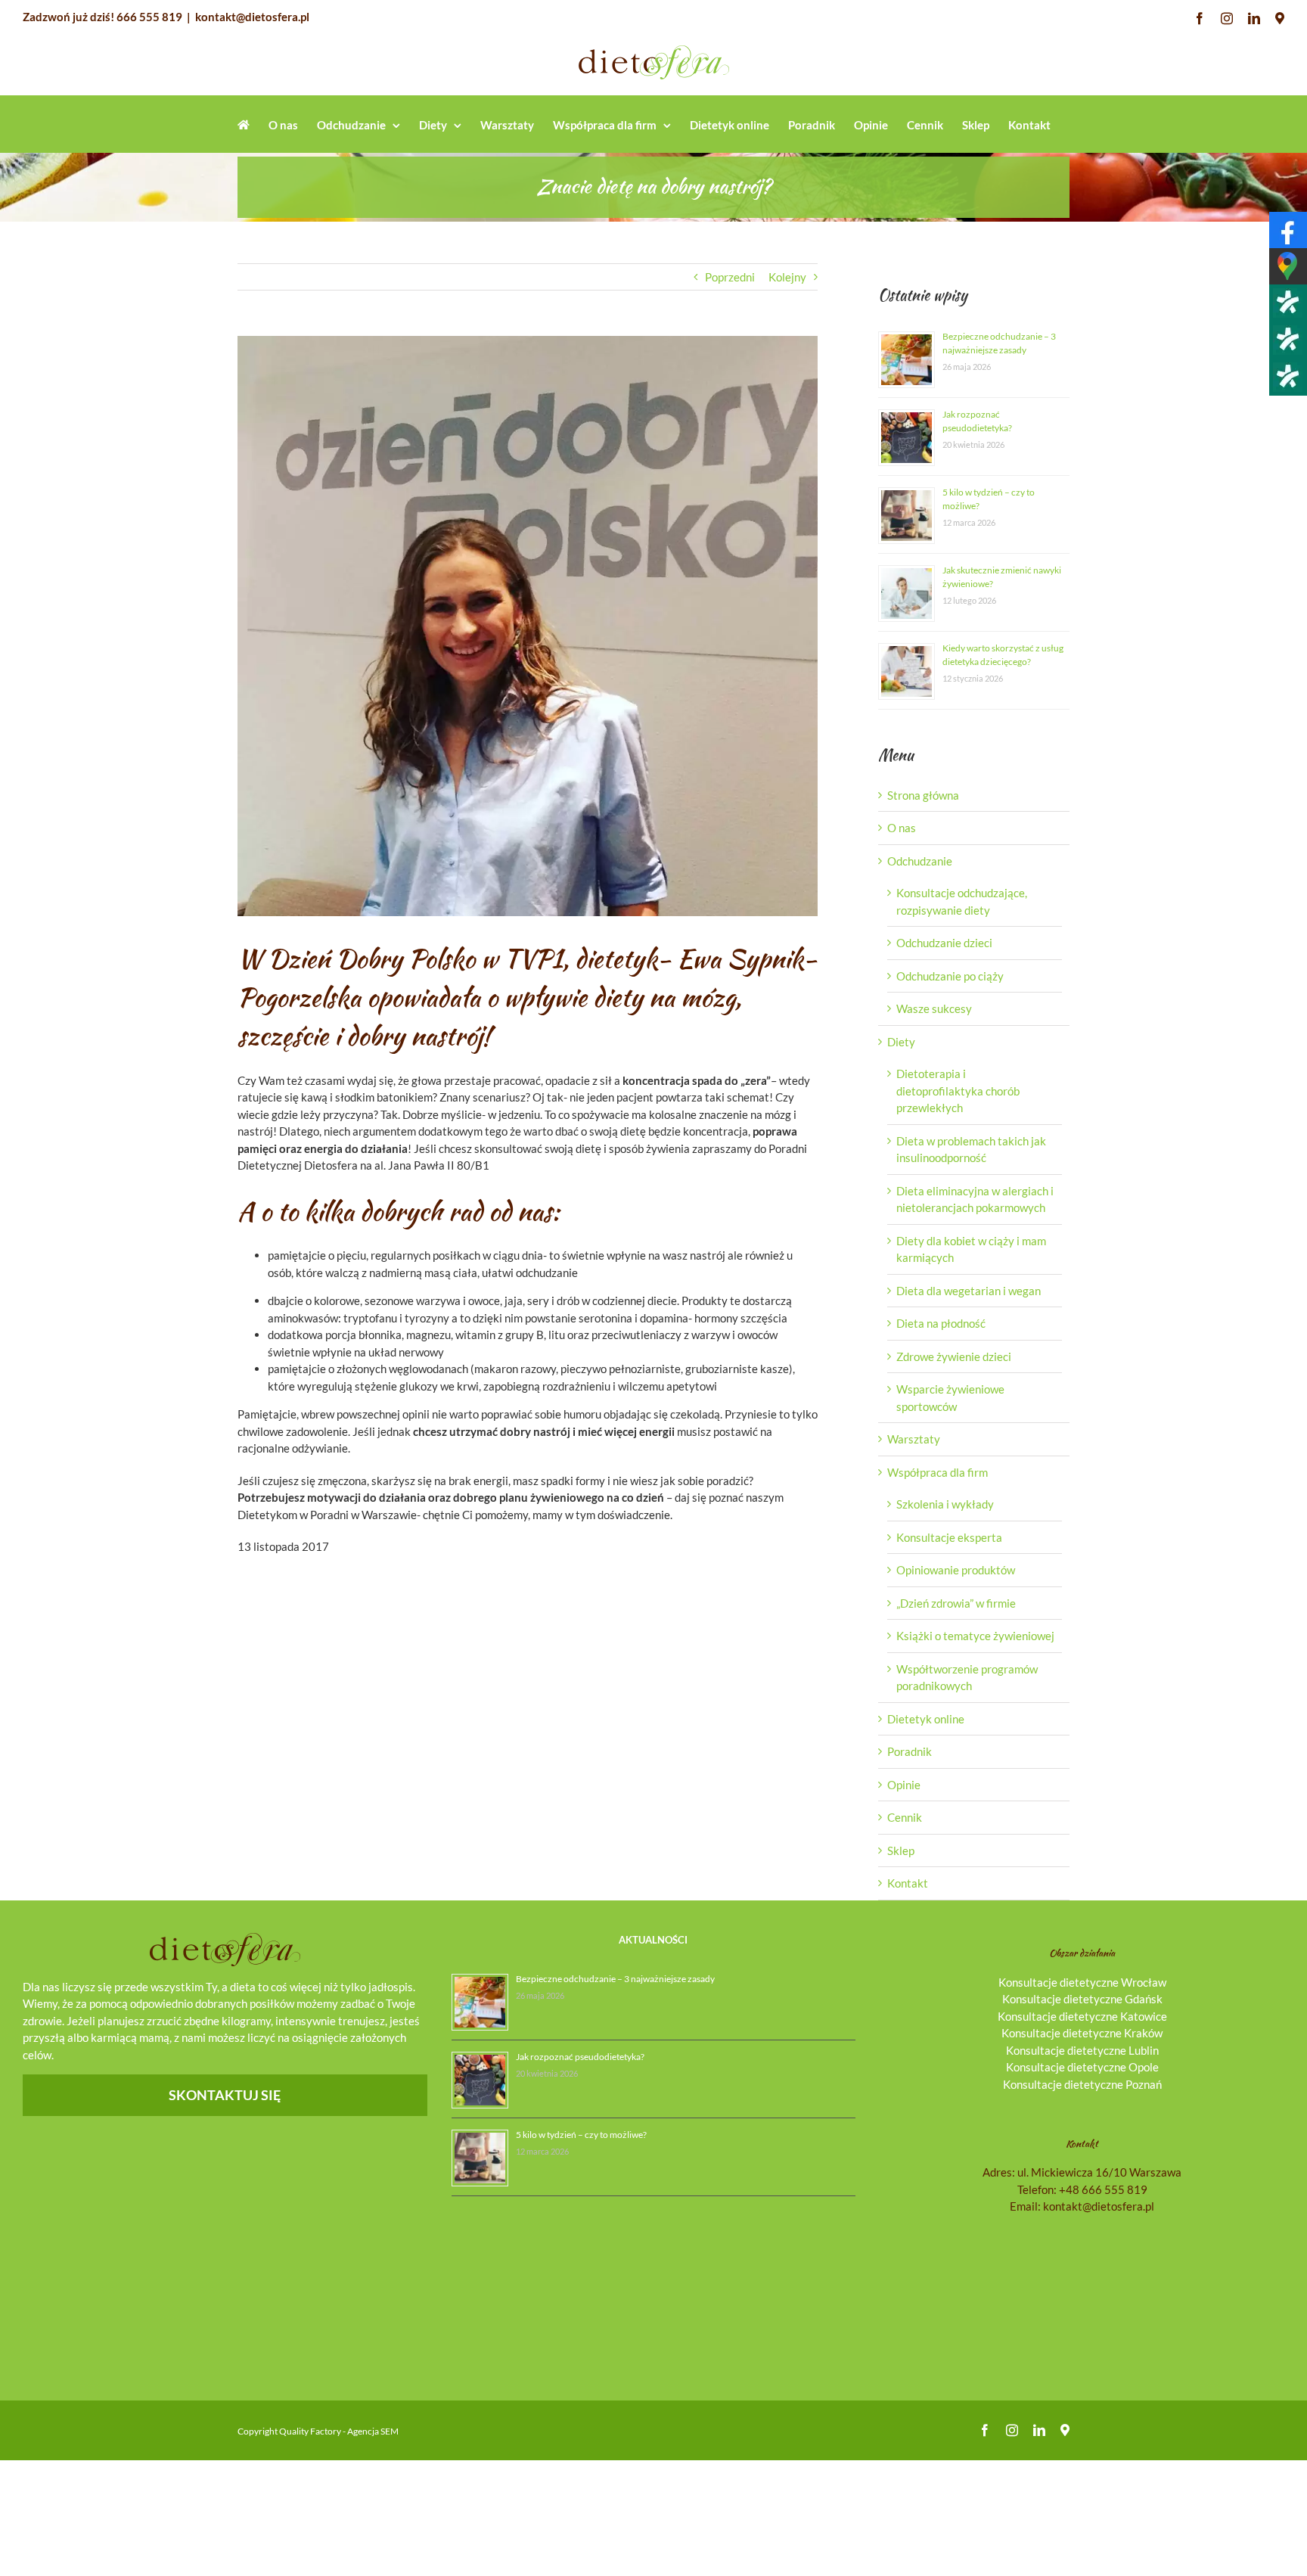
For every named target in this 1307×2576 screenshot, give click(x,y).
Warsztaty (914, 1439)
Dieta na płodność (941, 1323)
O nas (902, 828)
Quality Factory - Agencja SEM (339, 2431)
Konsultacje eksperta (949, 1537)
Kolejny (787, 277)
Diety (901, 1042)
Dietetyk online (926, 1719)
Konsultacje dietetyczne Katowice (1082, 2016)
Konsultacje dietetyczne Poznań (1082, 2084)
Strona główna (923, 795)
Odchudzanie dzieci (944, 943)
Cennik (905, 1817)
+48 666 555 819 (1103, 2189)
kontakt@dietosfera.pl (252, 17)
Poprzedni (730, 277)
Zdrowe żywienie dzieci (954, 1356)
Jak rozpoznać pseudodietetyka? (580, 2057)
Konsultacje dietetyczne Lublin (1082, 2050)
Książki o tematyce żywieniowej (975, 1636)
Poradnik (910, 1751)
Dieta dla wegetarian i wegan (969, 1291)
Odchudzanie (920, 861)
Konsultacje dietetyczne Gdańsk (1082, 1999)
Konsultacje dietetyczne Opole (1082, 2067)
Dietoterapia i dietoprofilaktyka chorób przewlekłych (958, 1091)
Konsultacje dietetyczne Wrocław (1082, 1982)
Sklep (901, 1850)
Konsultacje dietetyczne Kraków (1082, 2033)
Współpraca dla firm (938, 1472)
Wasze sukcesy (934, 1008)
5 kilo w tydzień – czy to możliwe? (581, 2135)
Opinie (904, 1785)
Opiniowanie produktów (956, 1570)
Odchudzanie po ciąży (950, 976)
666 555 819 (149, 17)
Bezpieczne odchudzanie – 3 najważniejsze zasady (615, 1979)
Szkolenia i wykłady (945, 1504)
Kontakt (908, 1883)
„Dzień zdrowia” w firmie (956, 1603)
